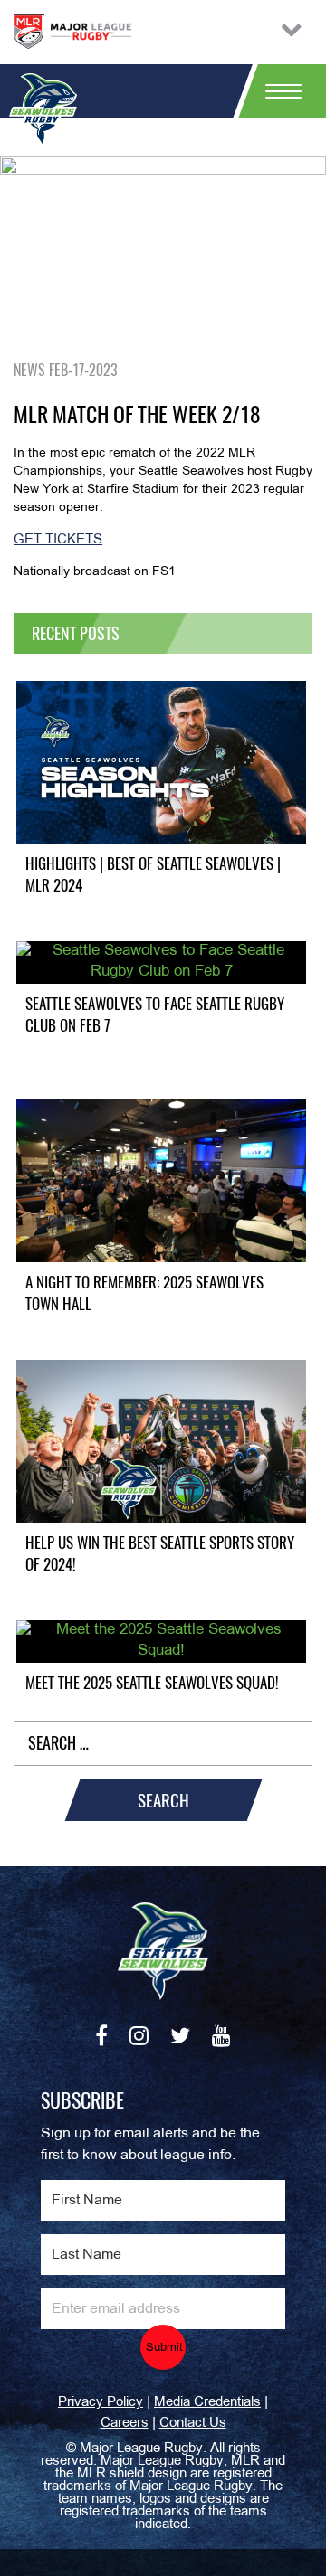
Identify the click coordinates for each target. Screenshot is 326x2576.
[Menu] (276, 91)
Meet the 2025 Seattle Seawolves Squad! (152, 1683)
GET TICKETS (58, 540)
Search (163, 1800)
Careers (125, 2423)
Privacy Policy (101, 2402)
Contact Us (193, 2423)
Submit (164, 2348)
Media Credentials (207, 2402)
